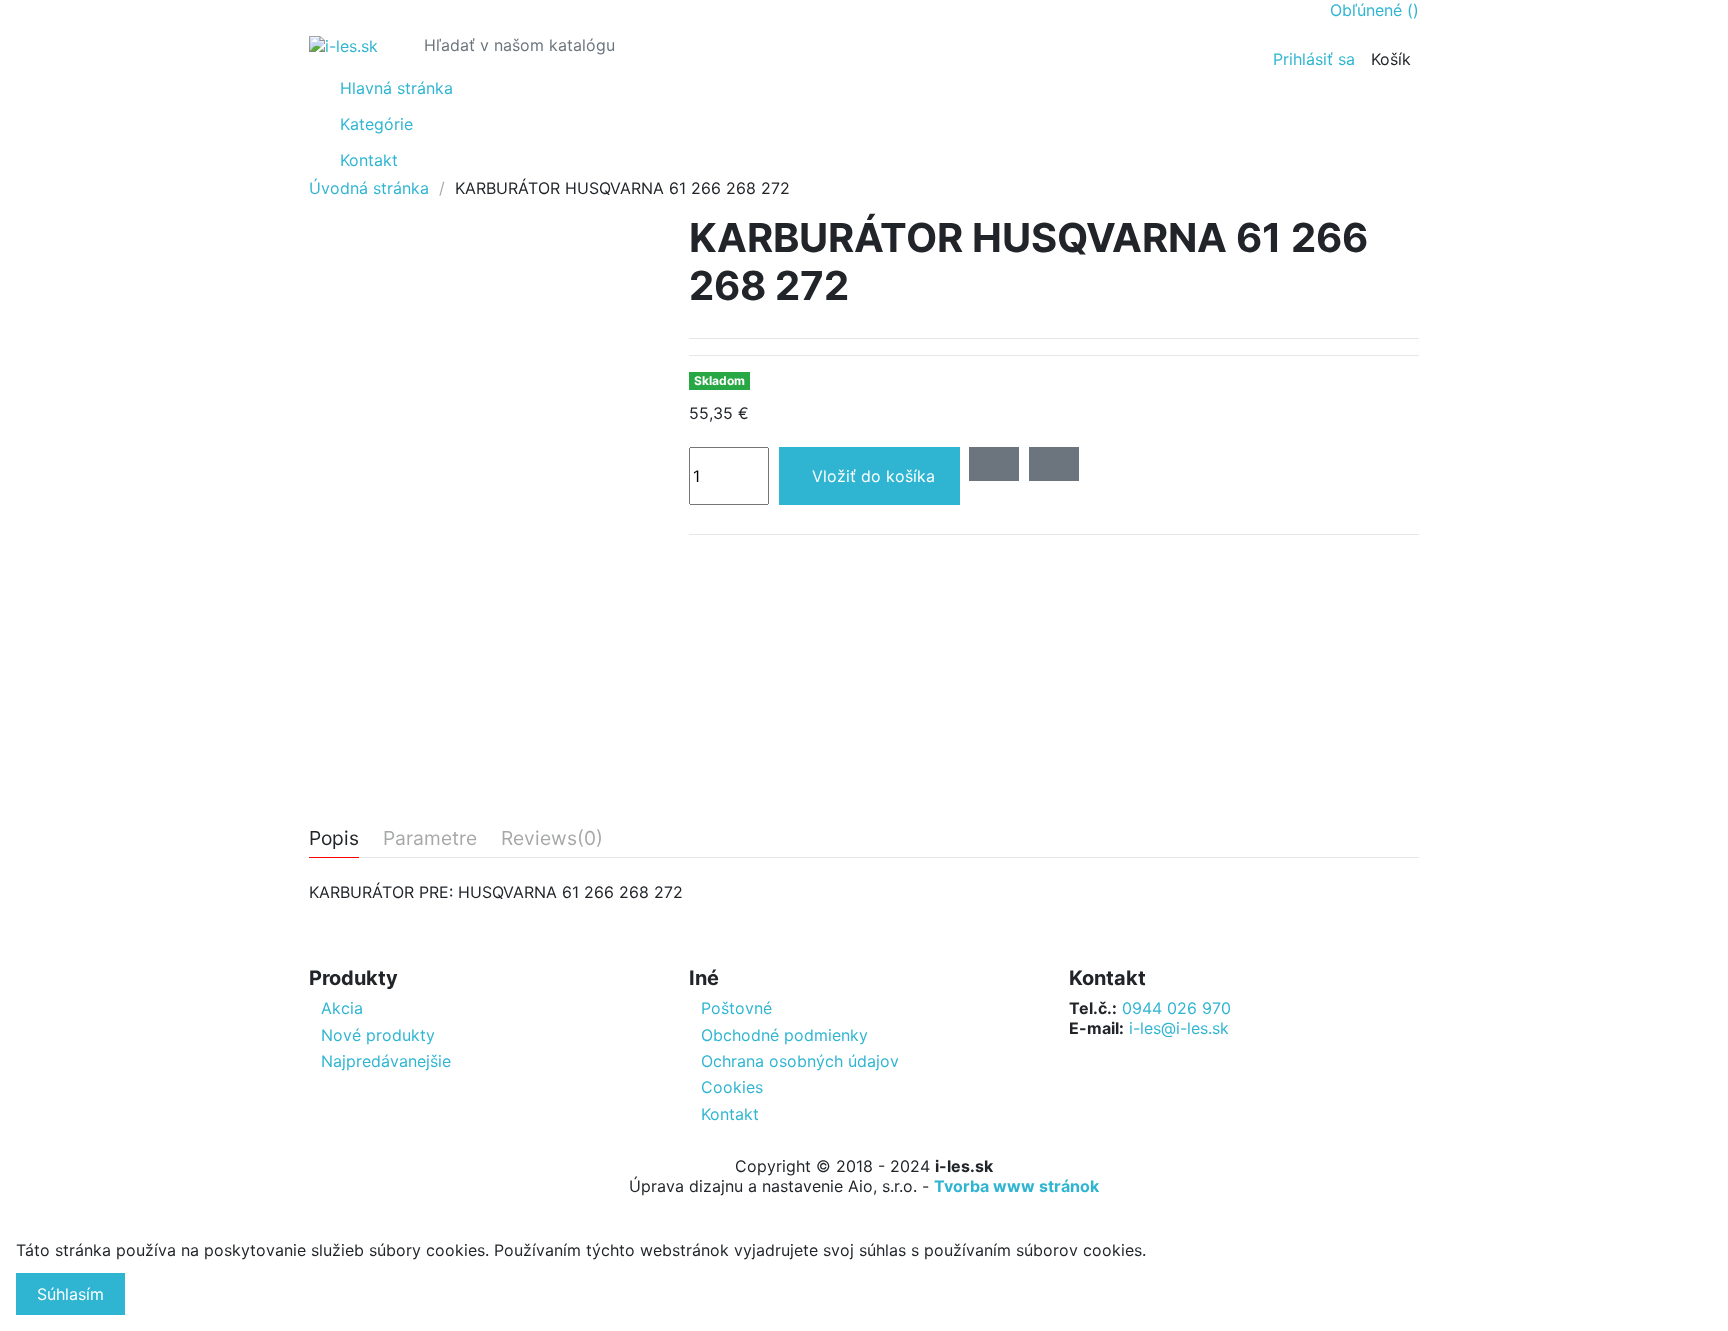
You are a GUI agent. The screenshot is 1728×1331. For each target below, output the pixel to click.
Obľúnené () (1374, 10)
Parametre (430, 839)
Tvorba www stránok (1016, 1186)
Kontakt (730, 1114)
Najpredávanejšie (386, 1061)
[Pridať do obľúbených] (994, 464)
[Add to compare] (1054, 464)
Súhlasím (70, 1294)
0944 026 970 (1176, 1008)
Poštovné (736, 1008)
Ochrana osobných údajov (800, 1061)
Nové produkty (378, 1035)
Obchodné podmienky (784, 1035)
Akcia (342, 1008)
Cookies (732, 1087)
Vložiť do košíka (873, 476)
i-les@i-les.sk (1179, 1028)
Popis (334, 839)
